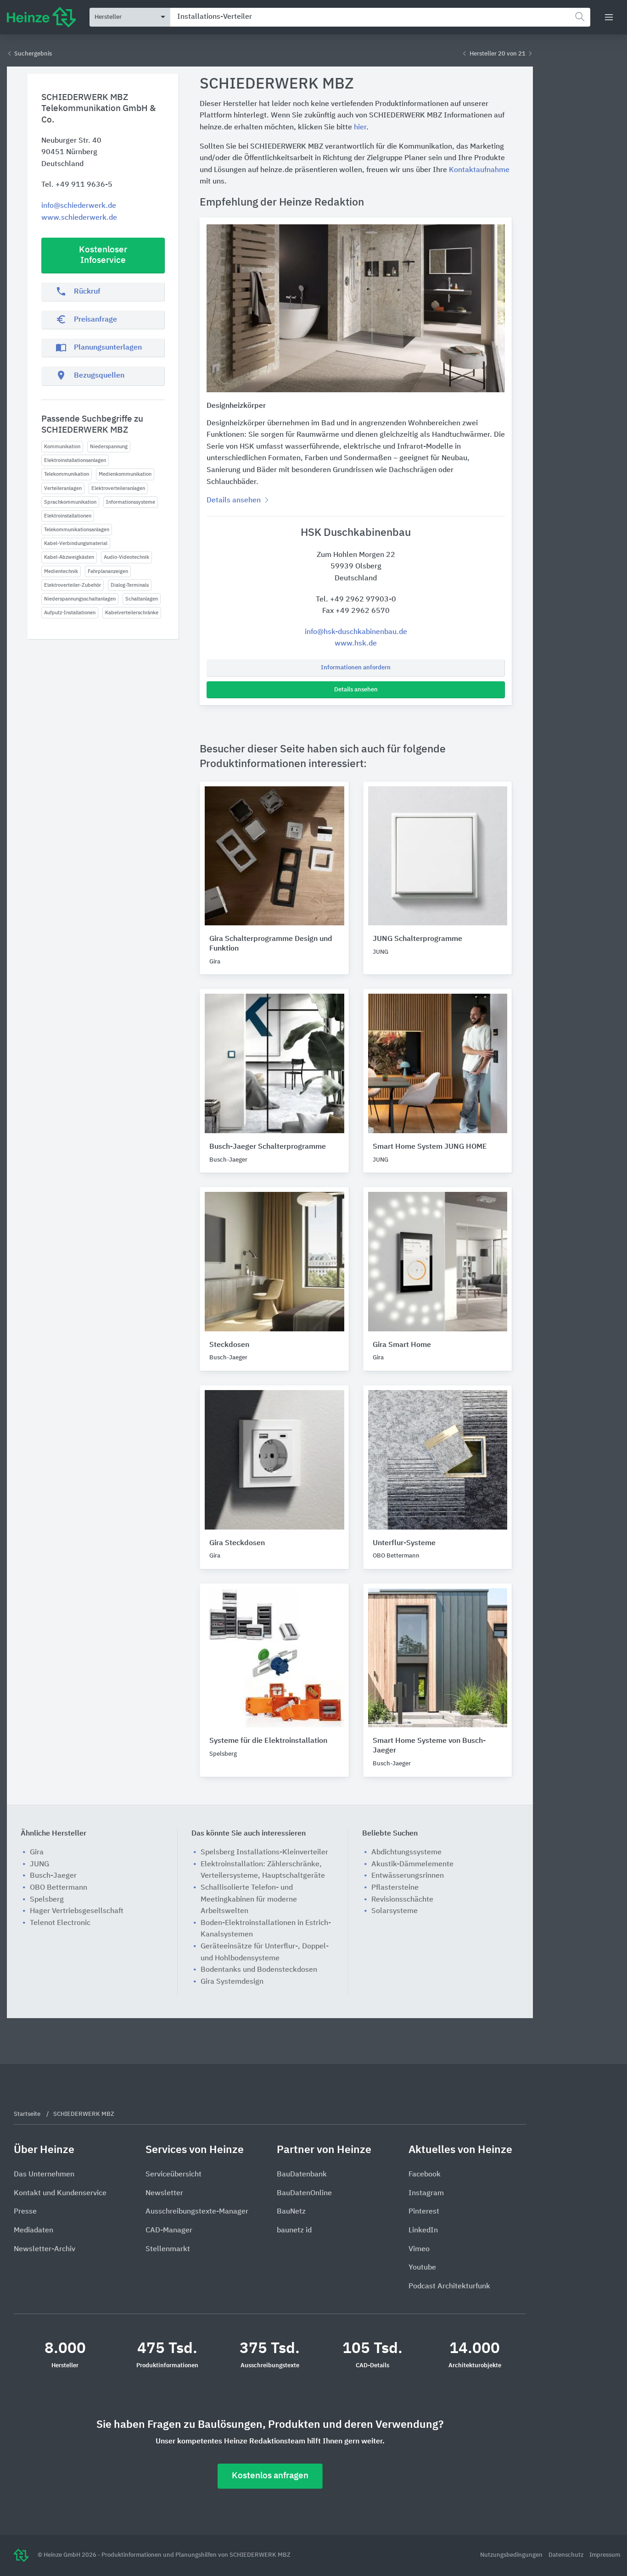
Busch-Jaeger (53, 1876)
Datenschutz (567, 2555)
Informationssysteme (131, 502)
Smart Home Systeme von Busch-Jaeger (429, 1746)
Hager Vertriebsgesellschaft (77, 1911)
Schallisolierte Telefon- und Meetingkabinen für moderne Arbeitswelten (249, 1900)
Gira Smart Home (402, 1345)
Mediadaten (34, 2231)
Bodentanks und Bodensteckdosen (259, 1970)
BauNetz (291, 2212)
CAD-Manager (169, 2231)
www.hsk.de (356, 644)
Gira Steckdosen (237, 1543)
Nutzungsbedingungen (512, 2555)
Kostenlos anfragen (270, 2476)
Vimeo (419, 2249)
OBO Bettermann (59, 1888)
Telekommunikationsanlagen (77, 530)
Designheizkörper (236, 406)
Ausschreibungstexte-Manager (197, 2212)
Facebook (425, 2175)
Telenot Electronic (60, 1923)
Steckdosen (229, 1345)
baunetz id (294, 2231)
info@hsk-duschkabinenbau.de (356, 632)
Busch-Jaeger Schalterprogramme (268, 1147)
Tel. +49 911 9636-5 (77, 185)
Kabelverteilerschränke (132, 613)
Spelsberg (47, 1900)
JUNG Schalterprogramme (417, 939)
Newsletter (164, 2193)
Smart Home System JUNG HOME (430, 1147)
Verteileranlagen (63, 488)
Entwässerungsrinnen (408, 1876)
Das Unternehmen (44, 2175)
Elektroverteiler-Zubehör (73, 585)
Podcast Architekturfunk (449, 2287)
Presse (25, 2212)
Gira (37, 1853)
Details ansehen (356, 690)
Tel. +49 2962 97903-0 (356, 600)
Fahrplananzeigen (108, 571)
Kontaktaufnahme (479, 170)
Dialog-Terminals (130, 585)
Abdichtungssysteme (406, 1853)
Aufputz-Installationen (70, 613)
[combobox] (380, 17)
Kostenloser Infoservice (103, 255)
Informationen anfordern (356, 668)
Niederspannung (109, 447)
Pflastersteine (395, 1888)
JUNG (39, 1864)
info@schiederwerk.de (79, 206)
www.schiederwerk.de (79, 218)
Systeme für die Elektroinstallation (268, 1741)
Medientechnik (61, 571)
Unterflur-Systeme (404, 1543)
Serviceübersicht (174, 2175)
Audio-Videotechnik (126, 557)
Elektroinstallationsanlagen (75, 460)
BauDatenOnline (304, 2193)
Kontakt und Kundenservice (60, 2193)
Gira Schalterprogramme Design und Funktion (271, 944)
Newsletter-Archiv (45, 2249)
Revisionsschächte (402, 1900)
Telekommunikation (67, 474)
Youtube (422, 2268)
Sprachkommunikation (70, 502)
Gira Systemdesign (232, 1982)
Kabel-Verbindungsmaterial (76, 543)
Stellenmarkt (168, 2249)
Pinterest (424, 2212)
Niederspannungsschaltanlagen (80, 599)
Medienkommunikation (125, 474)
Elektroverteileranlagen (118, 488)
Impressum (605, 2555)
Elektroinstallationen (68, 516)
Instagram (426, 2193)
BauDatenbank (302, 2175)
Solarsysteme (395, 1911)
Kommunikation (62, 447)
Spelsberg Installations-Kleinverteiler (264, 1853)
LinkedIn (423, 2231)
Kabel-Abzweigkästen (69, 557)
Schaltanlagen (142, 599)
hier (360, 128)
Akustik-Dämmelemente (412, 1864)
